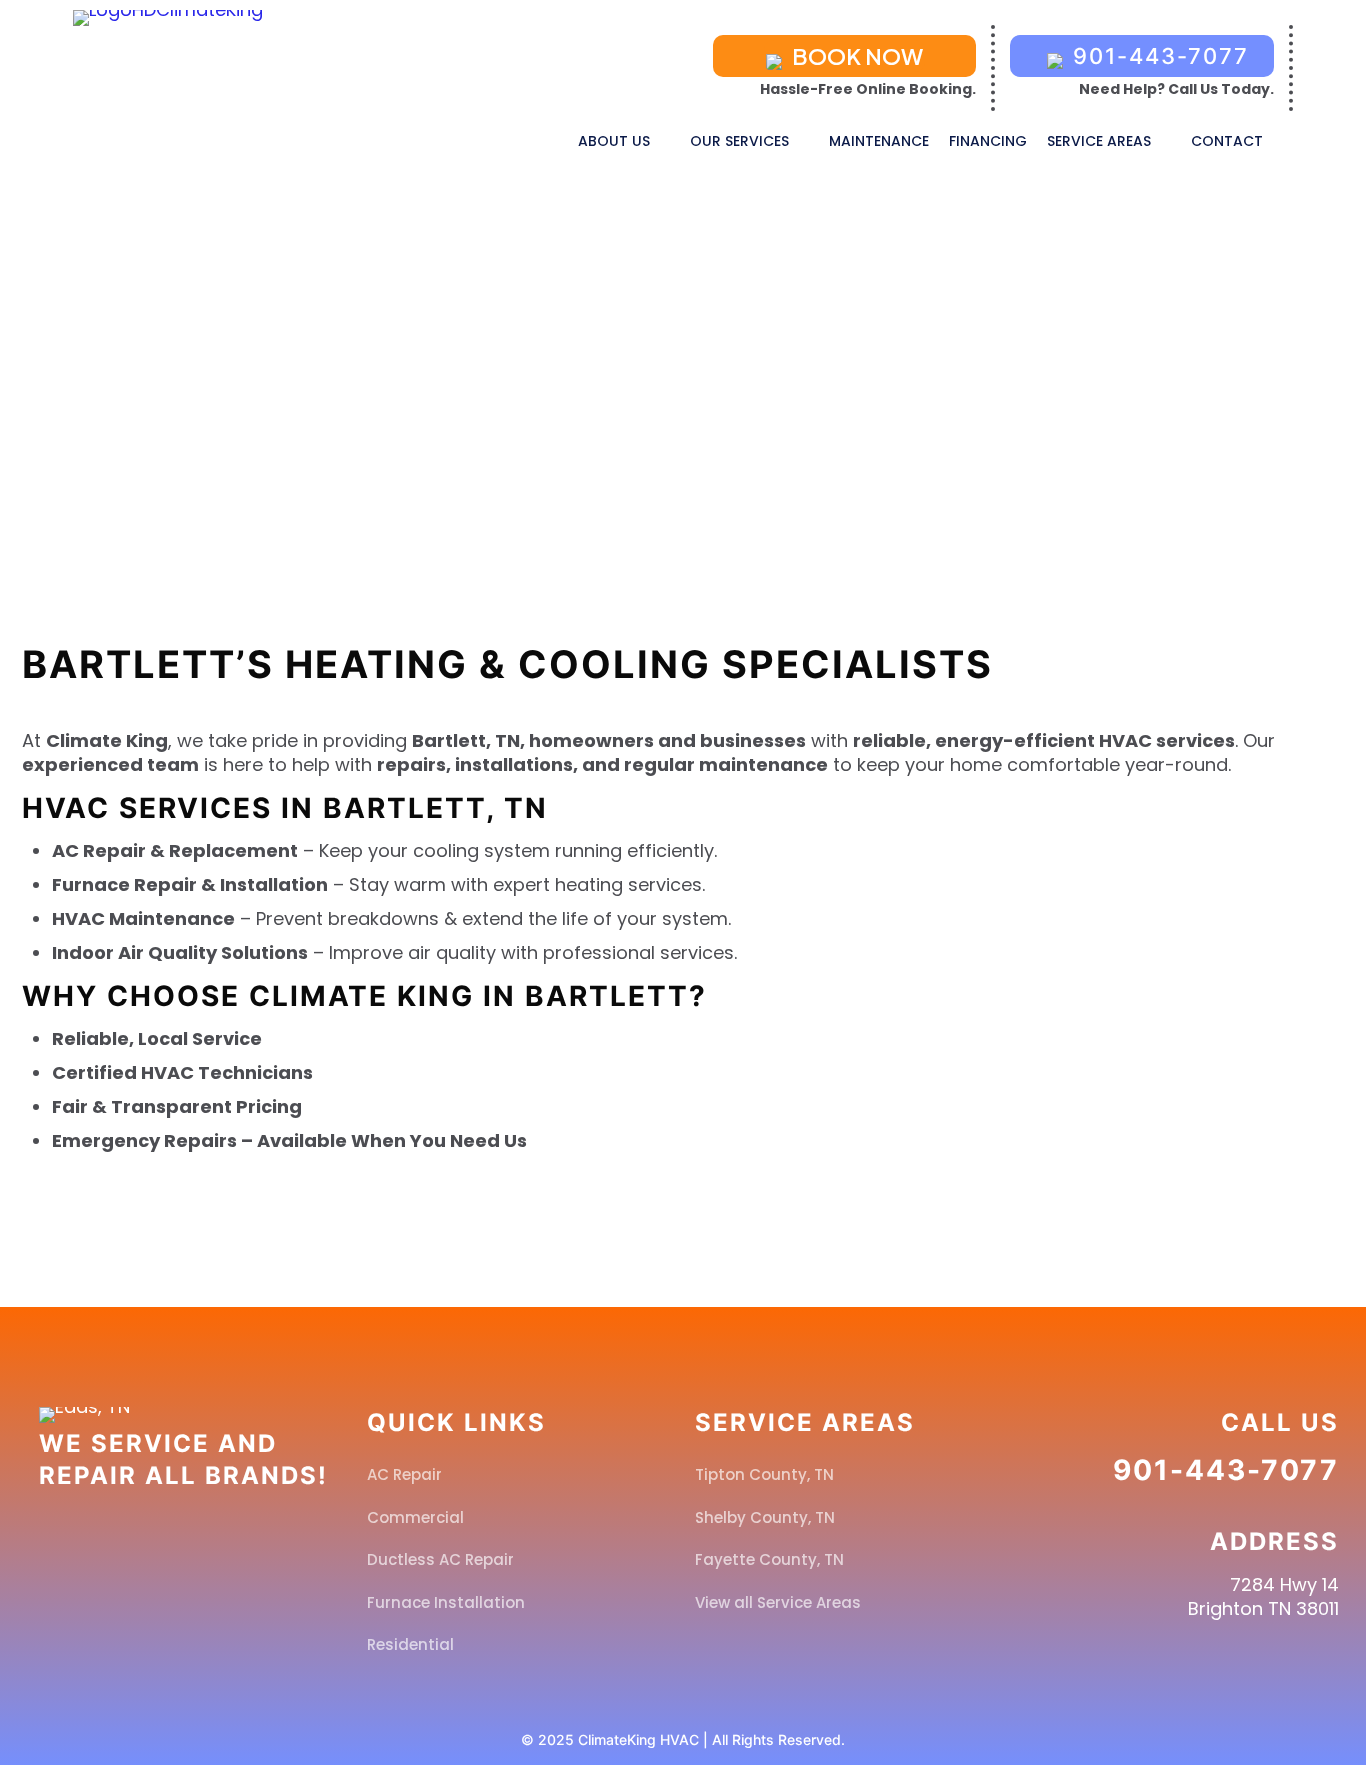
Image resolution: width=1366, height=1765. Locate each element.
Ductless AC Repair (440, 1559)
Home (612, 396)
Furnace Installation (446, 1602)
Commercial (415, 1517)
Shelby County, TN (765, 1517)
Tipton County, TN (764, 1474)
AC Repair (404, 1474)
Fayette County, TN (769, 1559)
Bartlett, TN (731, 396)
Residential (410, 1644)
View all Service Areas (778, 1602)
